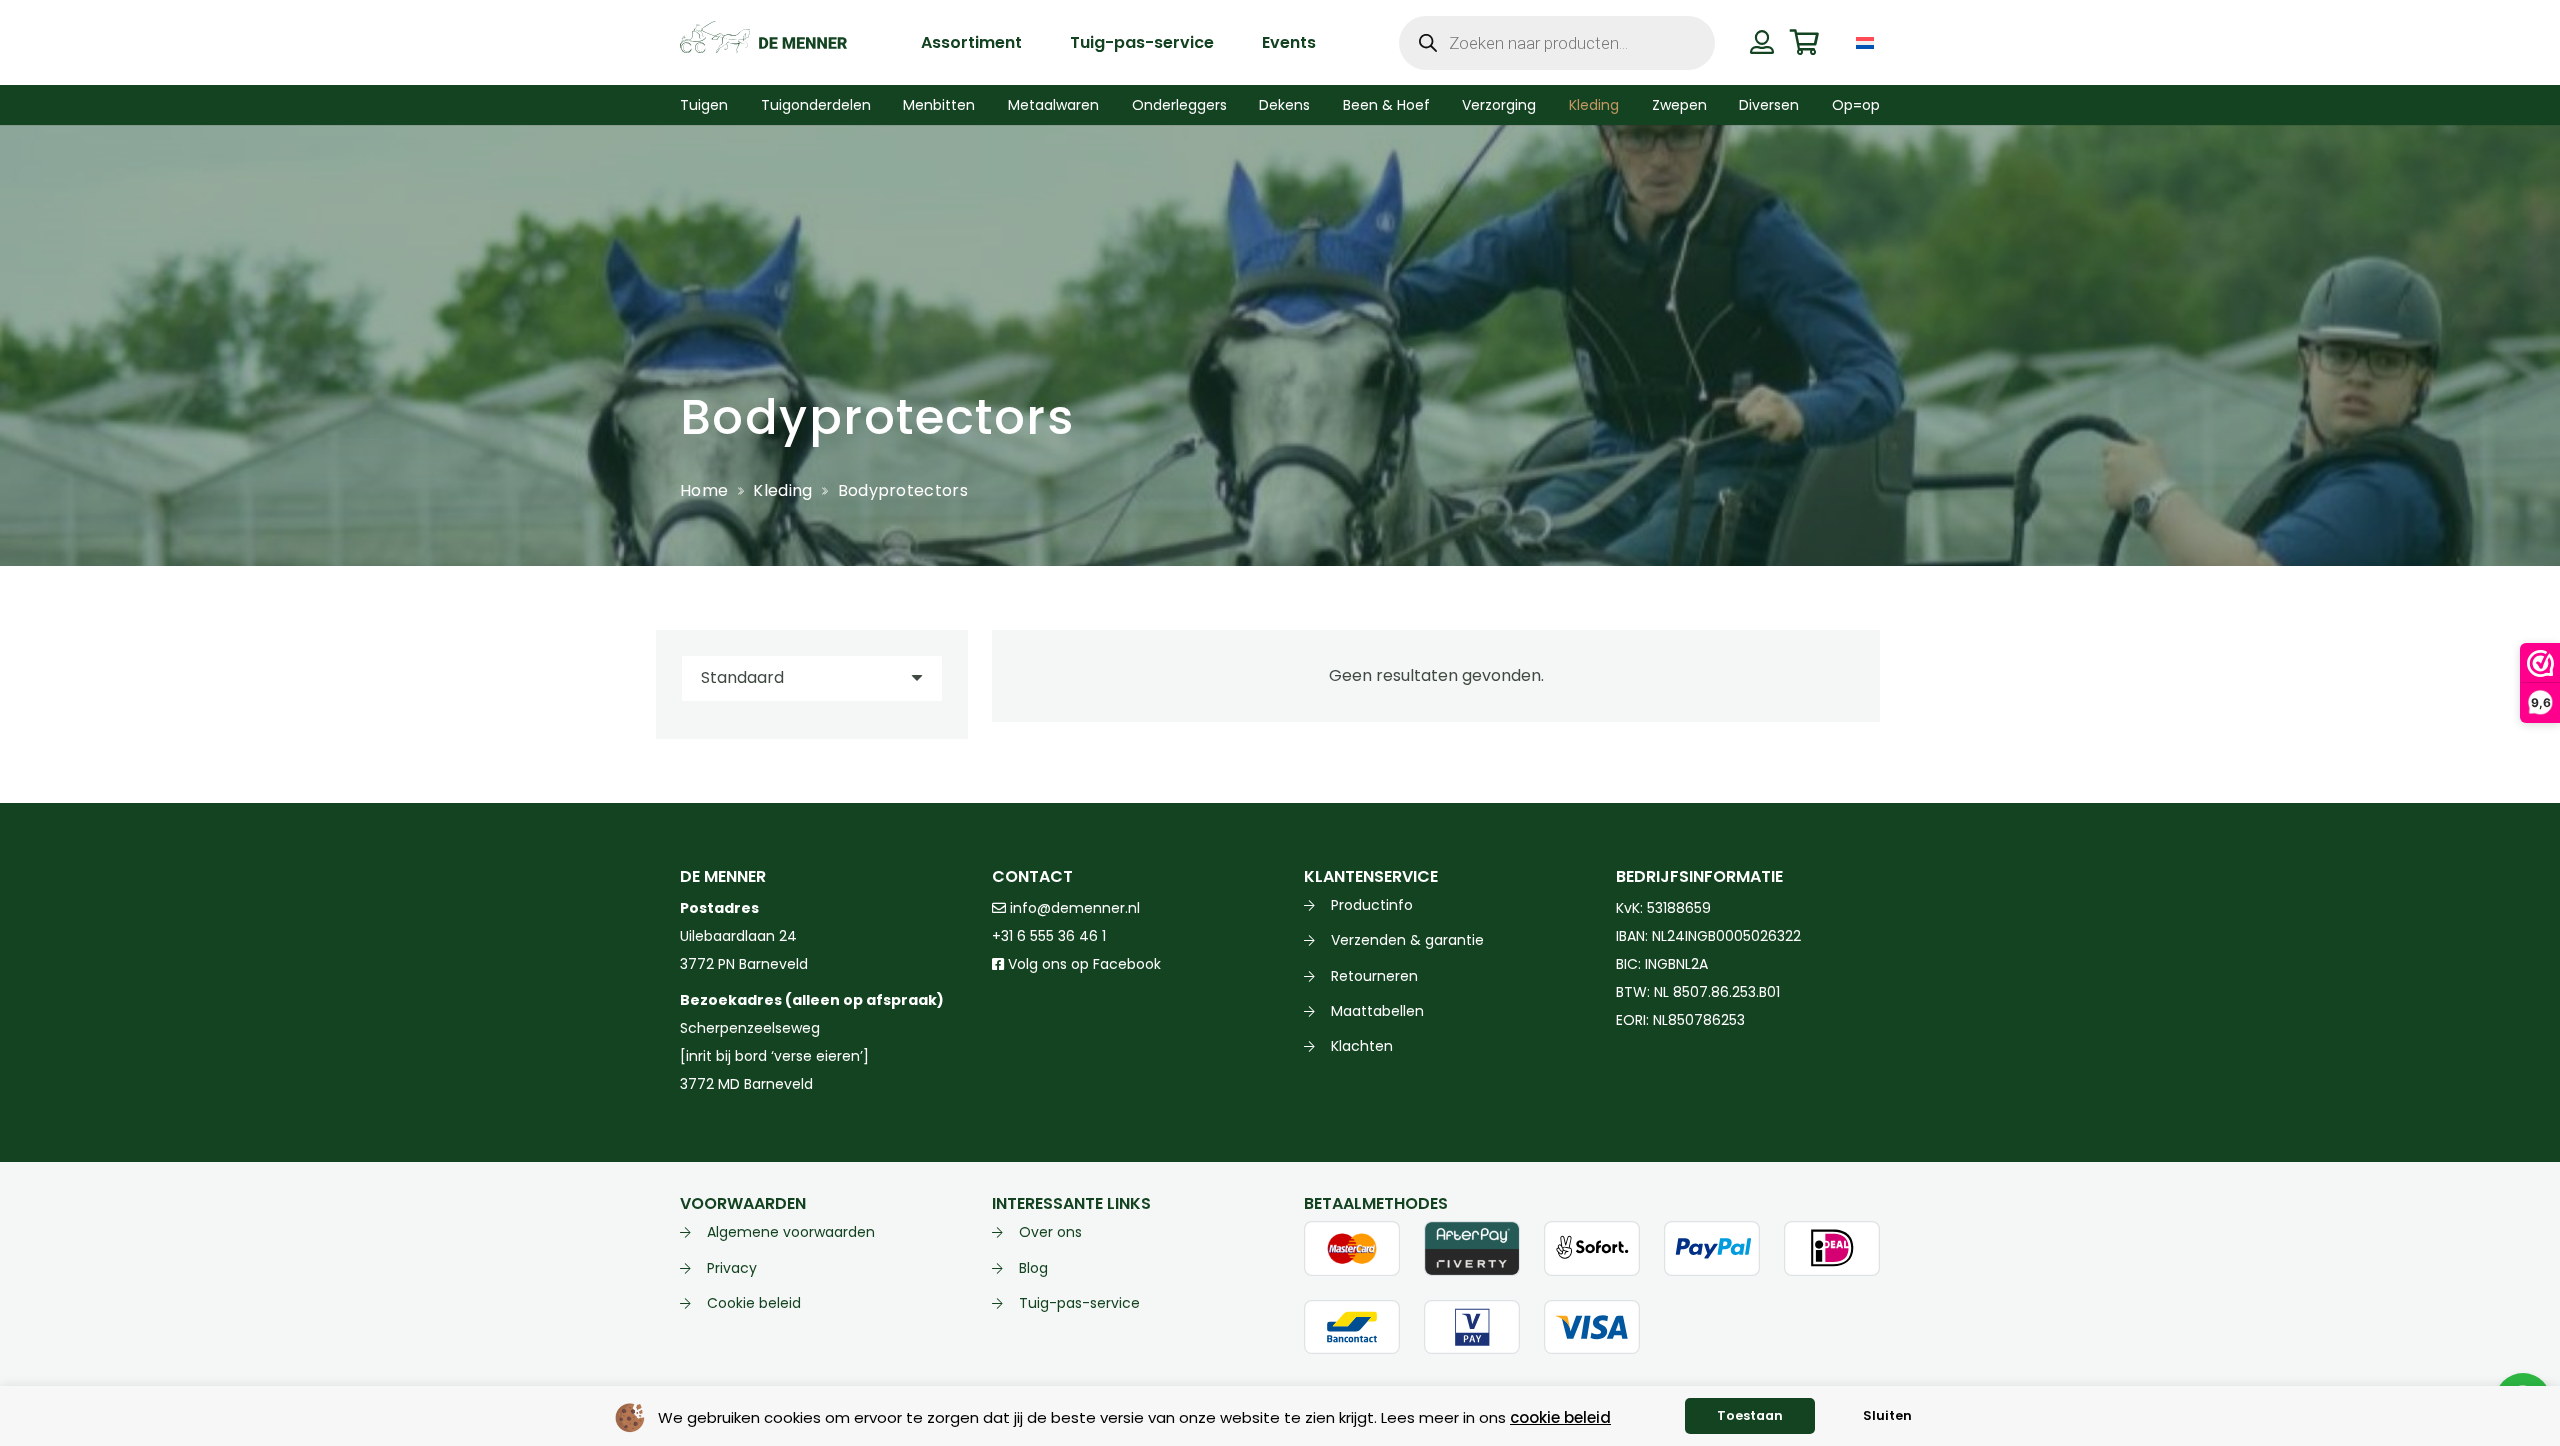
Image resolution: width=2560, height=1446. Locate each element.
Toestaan (1750, 1415)
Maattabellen (1377, 1011)
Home (704, 490)
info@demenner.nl (1073, 908)
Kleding (782, 490)
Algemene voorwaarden (791, 1232)
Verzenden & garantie (1407, 940)
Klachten (1362, 1046)
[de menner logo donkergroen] (763, 43)
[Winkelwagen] (1804, 42)
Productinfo (1372, 905)
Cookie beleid (754, 1303)
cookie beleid (1560, 1417)
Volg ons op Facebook (1082, 964)
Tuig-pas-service (1079, 1303)
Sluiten (1887, 1415)
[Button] (1761, 42)
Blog (1033, 1268)
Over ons (1050, 1232)
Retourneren (1374, 976)
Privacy (732, 1268)
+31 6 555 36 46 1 (1049, 936)
